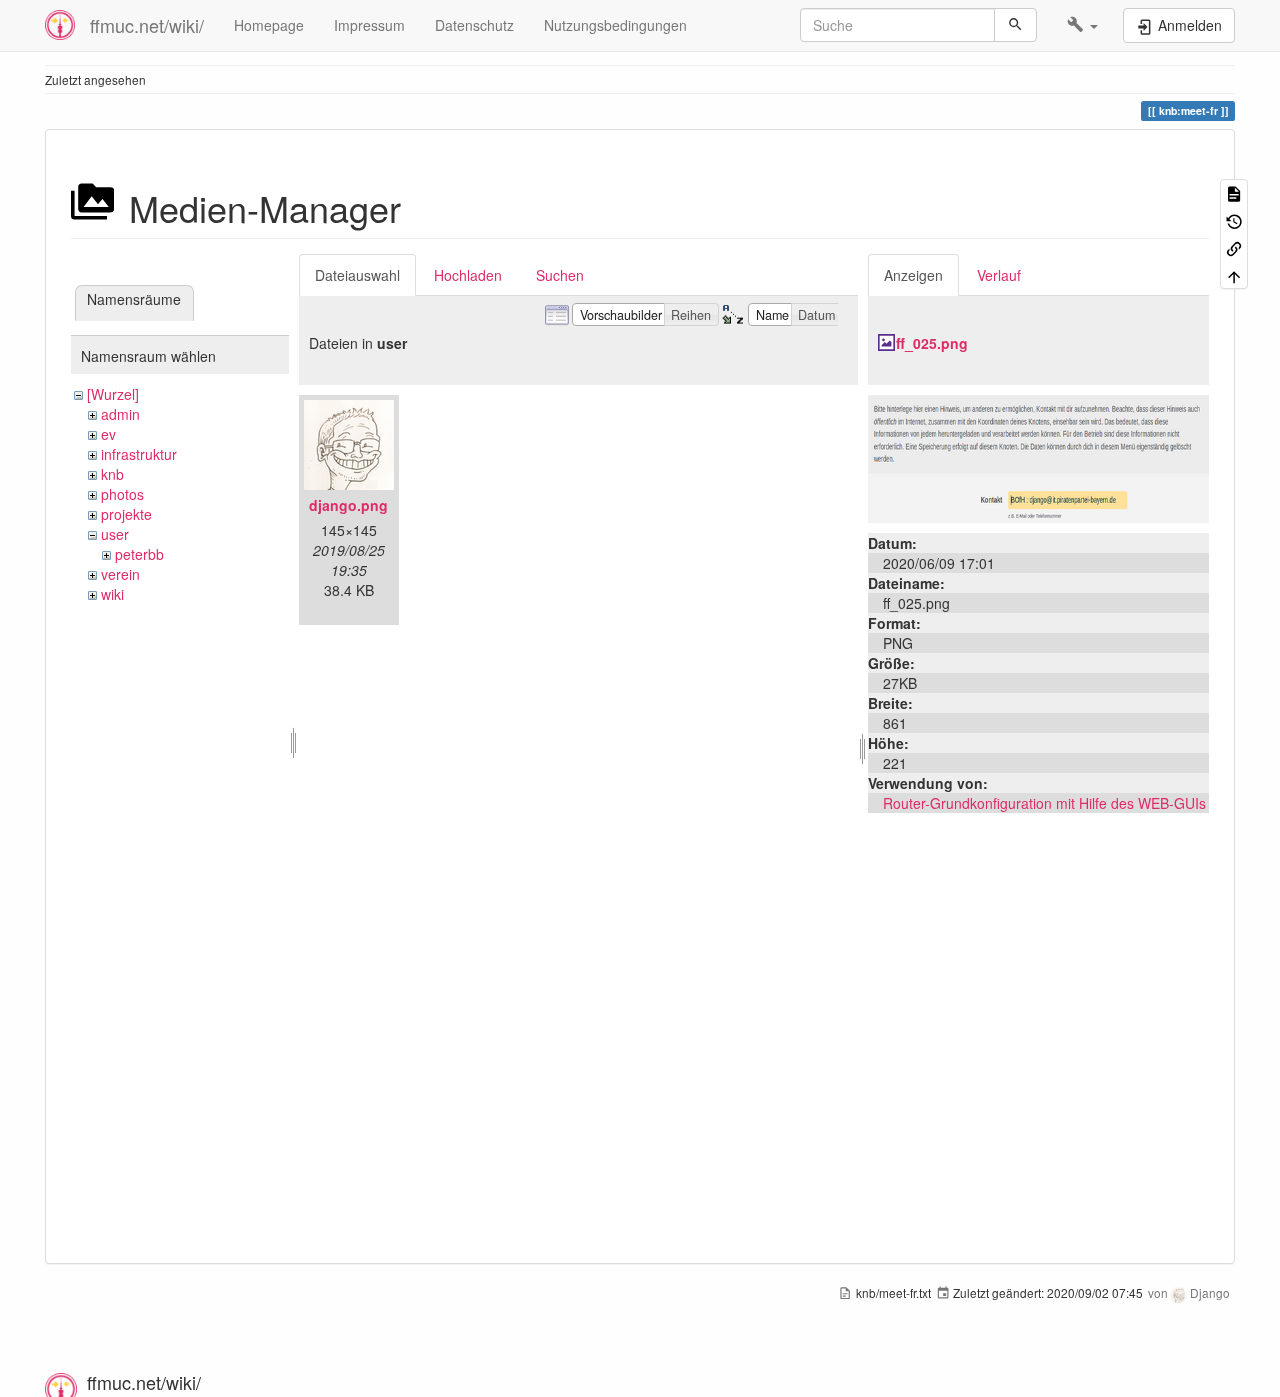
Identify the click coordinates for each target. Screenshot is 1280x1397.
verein (120, 574)
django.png (348, 505)
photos (122, 494)
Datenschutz (474, 25)
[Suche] (1015, 25)
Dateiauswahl (357, 275)
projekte (126, 514)
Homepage (269, 25)
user (115, 534)
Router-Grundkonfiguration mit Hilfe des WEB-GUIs (1044, 803)
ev (108, 434)
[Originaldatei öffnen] (1038, 457)
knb (112, 474)
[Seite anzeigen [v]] (1234, 192)
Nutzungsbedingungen (615, 25)
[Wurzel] (113, 394)
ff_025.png (932, 343)
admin (120, 414)
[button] (1082, 25)
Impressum (369, 25)
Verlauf (999, 275)
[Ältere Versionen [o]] (1234, 219)
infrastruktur (139, 454)
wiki (112, 594)
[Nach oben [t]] (1234, 274)
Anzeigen (913, 275)
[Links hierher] (1234, 247)
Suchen (560, 275)
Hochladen (468, 275)
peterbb (139, 554)
